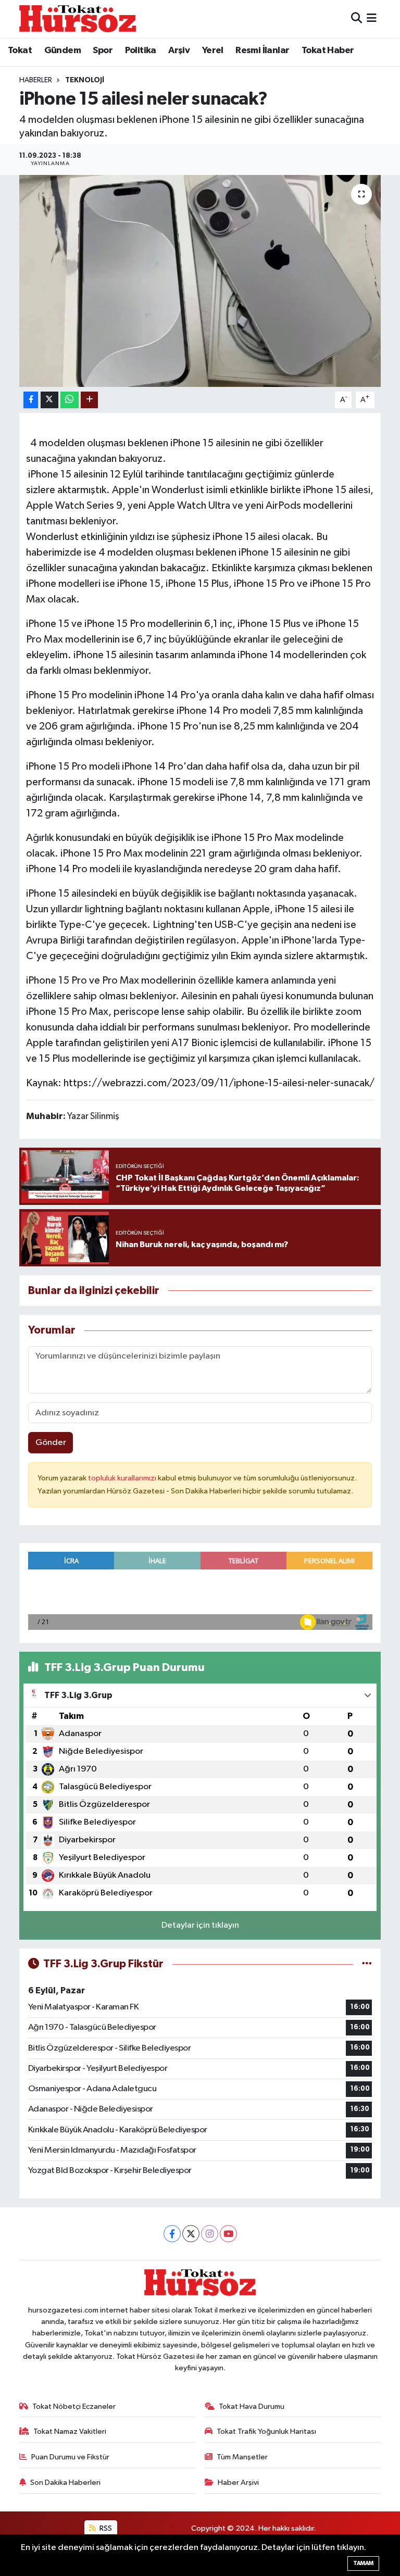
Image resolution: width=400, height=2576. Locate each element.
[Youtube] (228, 2234)
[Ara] (357, 18)
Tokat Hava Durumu (252, 2407)
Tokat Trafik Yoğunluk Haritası (266, 2432)
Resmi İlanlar (262, 51)
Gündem (63, 51)
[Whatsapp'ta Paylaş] (70, 400)
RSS (105, 2528)
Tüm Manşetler (242, 2457)
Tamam (363, 2563)
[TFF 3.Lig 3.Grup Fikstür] (367, 1964)
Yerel (213, 51)
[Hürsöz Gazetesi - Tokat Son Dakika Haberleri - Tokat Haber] (78, 18)
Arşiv (179, 51)
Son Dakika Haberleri (65, 2483)
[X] (191, 2234)
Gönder (51, 1443)
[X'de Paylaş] (49, 400)
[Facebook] (172, 2234)
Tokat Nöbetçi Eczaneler (74, 2407)
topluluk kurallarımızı (123, 1478)
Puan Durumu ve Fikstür (70, 2457)
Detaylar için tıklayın (200, 1925)
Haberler (36, 80)
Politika (141, 51)
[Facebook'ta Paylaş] (31, 400)
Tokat (20, 51)
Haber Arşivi (238, 2483)
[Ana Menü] (372, 18)
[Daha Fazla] (89, 400)
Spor (103, 51)
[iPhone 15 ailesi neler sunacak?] (200, 281)
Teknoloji (85, 80)
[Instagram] (210, 2234)
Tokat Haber (328, 51)
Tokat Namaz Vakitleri (70, 2432)
